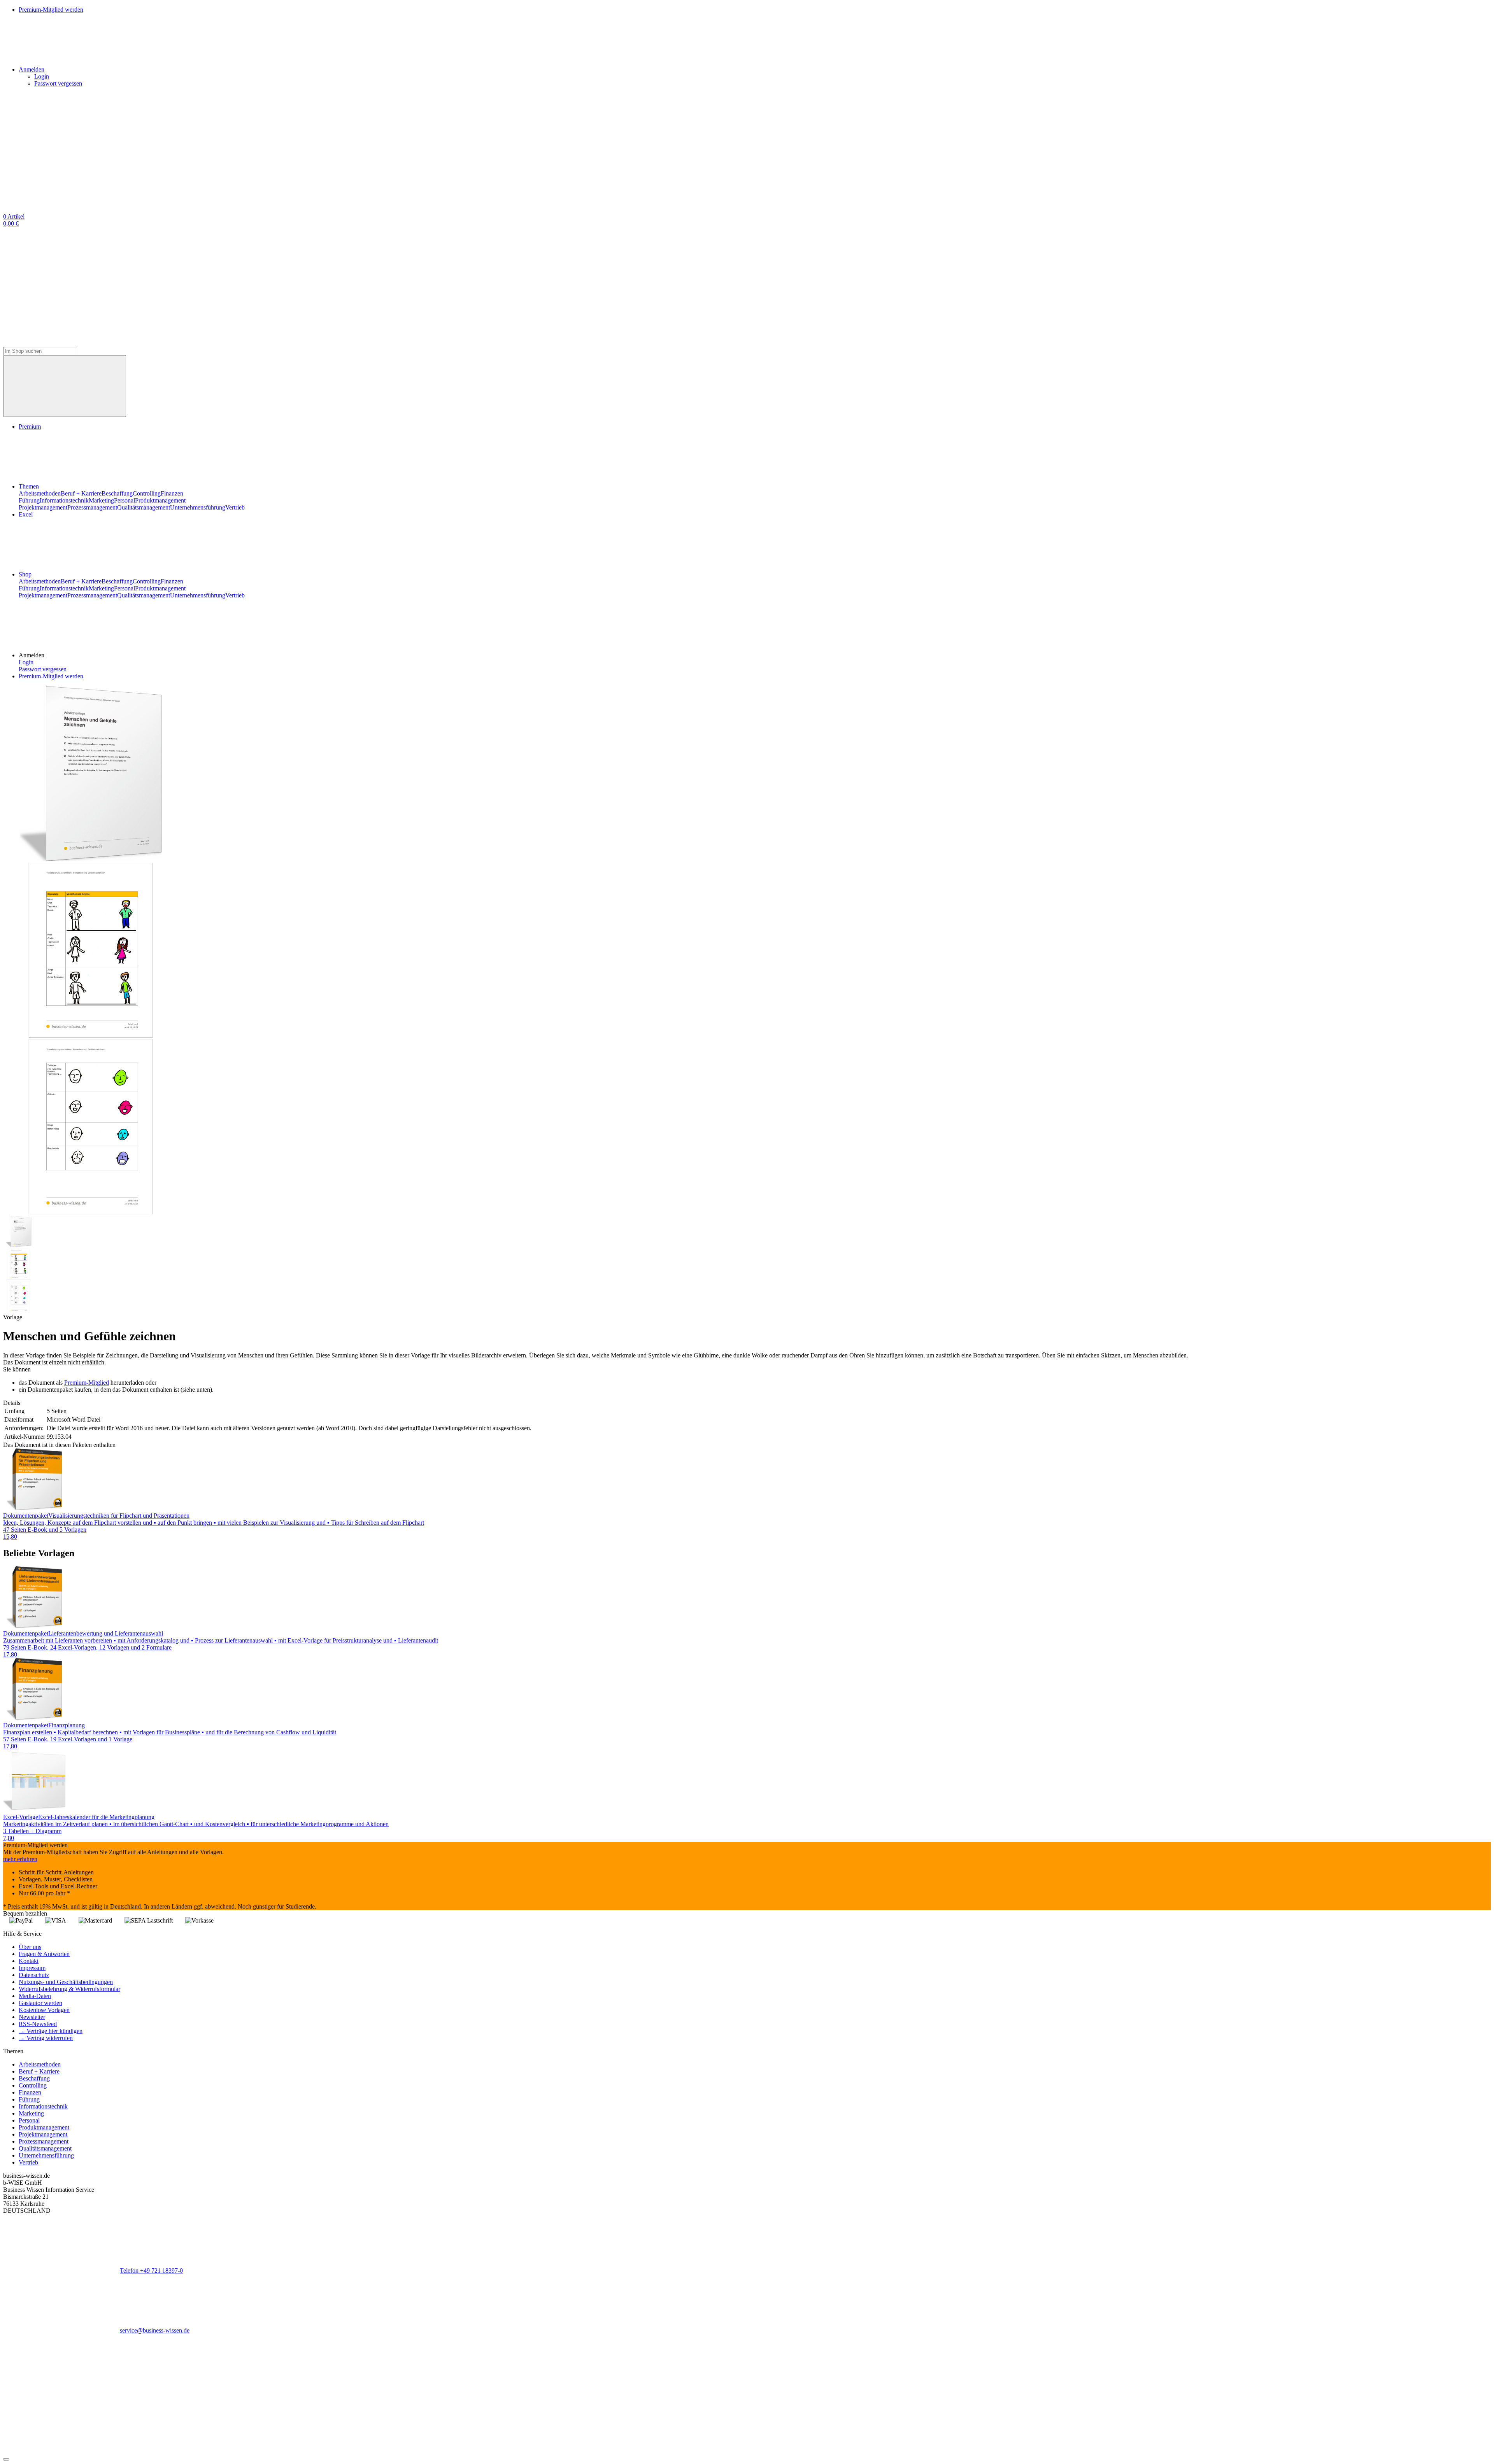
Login (42, 76)
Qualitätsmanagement (144, 507)
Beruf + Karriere (81, 493)
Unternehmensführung (198, 507)
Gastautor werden (40, 2003)
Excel (26, 514)
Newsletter (32, 2017)
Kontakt (29, 1961)
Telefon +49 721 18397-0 (151, 2270)
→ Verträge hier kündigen (51, 2031)
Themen (29, 486)
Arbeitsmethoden (40, 493)
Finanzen (172, 493)
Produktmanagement (160, 500)
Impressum (32, 1968)
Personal (124, 500)
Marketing (101, 500)
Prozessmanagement (92, 507)
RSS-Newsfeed (38, 2024)
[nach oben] (6, 2459)
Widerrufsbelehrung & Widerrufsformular (69, 1989)
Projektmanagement (43, 507)
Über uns (30, 1947)
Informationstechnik (64, 500)
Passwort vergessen (58, 83)
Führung (29, 500)
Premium (30, 426)
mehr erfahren (20, 1859)
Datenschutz (34, 1975)
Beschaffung (117, 493)
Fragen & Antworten (44, 1954)
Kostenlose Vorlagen (44, 2010)
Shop (25, 574)
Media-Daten (35, 1996)
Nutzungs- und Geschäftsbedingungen (66, 1982)
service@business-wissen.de (155, 2330)
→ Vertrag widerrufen (46, 2038)
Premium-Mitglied (87, 1383)
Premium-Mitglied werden (51, 676)
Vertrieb (235, 507)
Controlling (147, 493)
